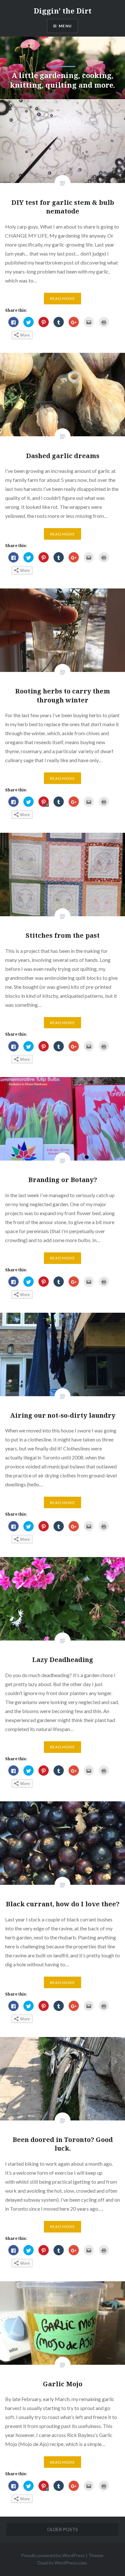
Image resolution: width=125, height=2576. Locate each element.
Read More (63, 298)
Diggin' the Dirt (63, 11)
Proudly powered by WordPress (53, 2555)
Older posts (63, 2529)
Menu (65, 26)
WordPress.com (71, 2563)
